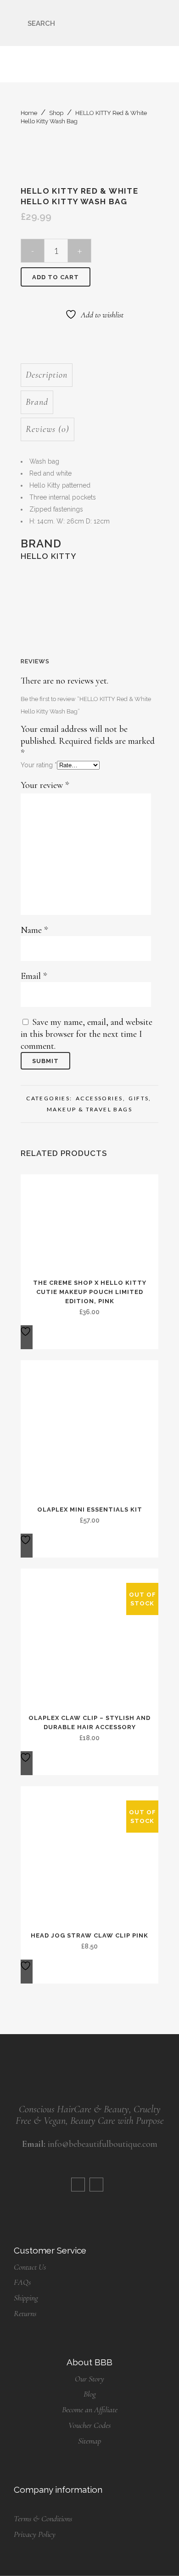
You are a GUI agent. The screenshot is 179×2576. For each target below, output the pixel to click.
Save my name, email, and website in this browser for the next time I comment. (87, 1034)
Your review (45, 785)
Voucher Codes (89, 2425)
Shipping (26, 2298)
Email (34, 976)
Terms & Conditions (43, 2518)
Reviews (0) (48, 429)
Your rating (39, 765)
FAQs (22, 2282)
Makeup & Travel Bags (89, 1109)
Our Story (89, 2379)
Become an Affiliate (90, 2409)
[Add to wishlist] (27, 1337)
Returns (25, 2313)
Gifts (139, 1098)
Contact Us (30, 2267)
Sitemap (89, 2441)
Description (47, 375)
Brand (37, 402)
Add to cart (56, 277)
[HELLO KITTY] (81, 604)
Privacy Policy (35, 2534)
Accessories (99, 1098)
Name (34, 930)
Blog (90, 2394)
